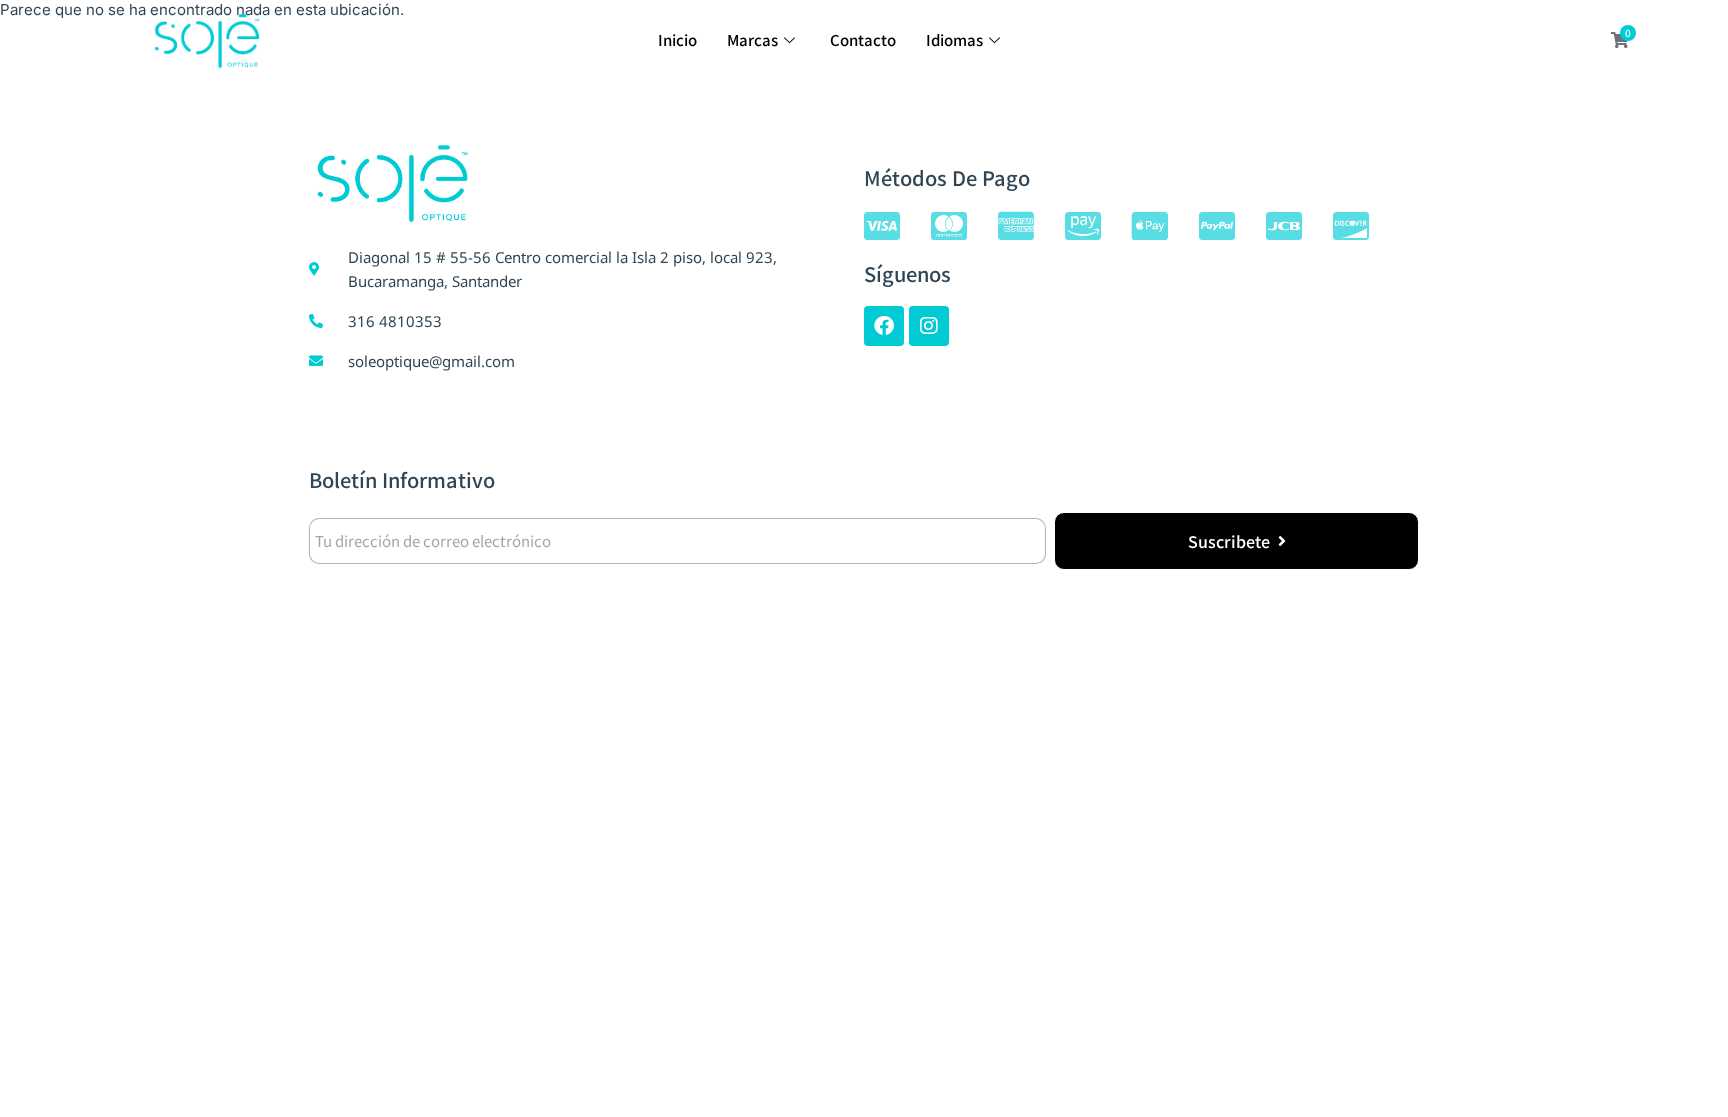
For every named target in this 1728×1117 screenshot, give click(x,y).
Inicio (677, 39)
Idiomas (954, 39)
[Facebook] (884, 326)
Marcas (752, 39)
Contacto (863, 39)
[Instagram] (929, 326)
